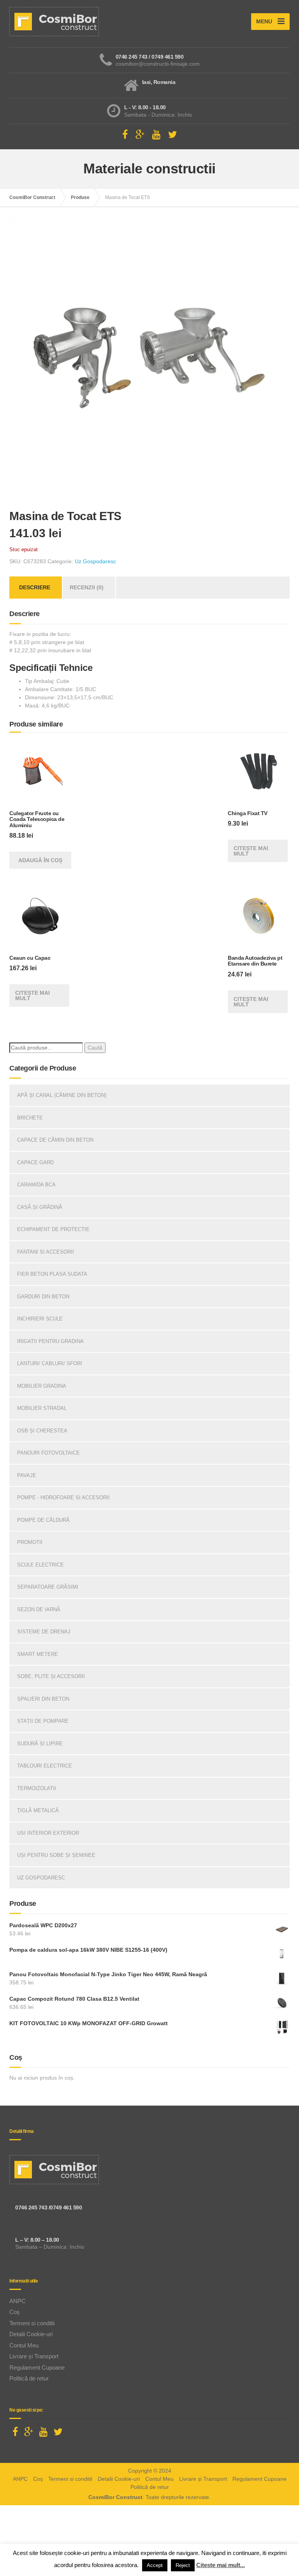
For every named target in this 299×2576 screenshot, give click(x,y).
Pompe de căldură (43, 1520)
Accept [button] (155, 2565)
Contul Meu (24, 2345)
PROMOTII (30, 1542)
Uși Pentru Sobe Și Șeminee (56, 1855)
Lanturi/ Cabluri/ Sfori (50, 1363)
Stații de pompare (43, 1721)
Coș (15, 2312)
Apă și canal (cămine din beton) (62, 1095)
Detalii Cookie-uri (31, 2334)
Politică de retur (29, 2378)
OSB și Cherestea (42, 1431)
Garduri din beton (43, 1297)
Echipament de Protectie (53, 1229)
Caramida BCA (36, 1185)
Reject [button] (183, 2565)
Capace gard (35, 1162)
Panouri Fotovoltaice (48, 1453)
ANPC (18, 2301)
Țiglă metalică (38, 1810)
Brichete (30, 1118)
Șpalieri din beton (43, 1699)
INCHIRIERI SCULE (40, 1319)
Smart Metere (38, 1654)
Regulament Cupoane (37, 2367)
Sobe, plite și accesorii (51, 1676)
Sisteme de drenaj (44, 1632)
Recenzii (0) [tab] (87, 587)
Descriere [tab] (35, 587)
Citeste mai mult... (221, 2565)
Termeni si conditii (32, 2323)
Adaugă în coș (40, 860)
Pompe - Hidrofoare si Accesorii (63, 1498)
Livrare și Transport (34, 2356)
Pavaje (27, 1475)
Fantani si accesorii (46, 1252)
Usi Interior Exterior (48, 1833)
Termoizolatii (37, 1788)
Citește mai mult (251, 851)
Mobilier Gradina (42, 1386)
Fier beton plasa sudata (52, 1274)
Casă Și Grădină (40, 1207)
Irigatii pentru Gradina (50, 1341)
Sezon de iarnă (39, 1609)
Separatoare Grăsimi (48, 1587)
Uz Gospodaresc (95, 561)
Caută (95, 1048)
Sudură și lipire (40, 1744)
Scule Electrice (40, 1565)
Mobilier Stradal (42, 1408)
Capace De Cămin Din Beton (55, 1140)
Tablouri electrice (45, 1766)
